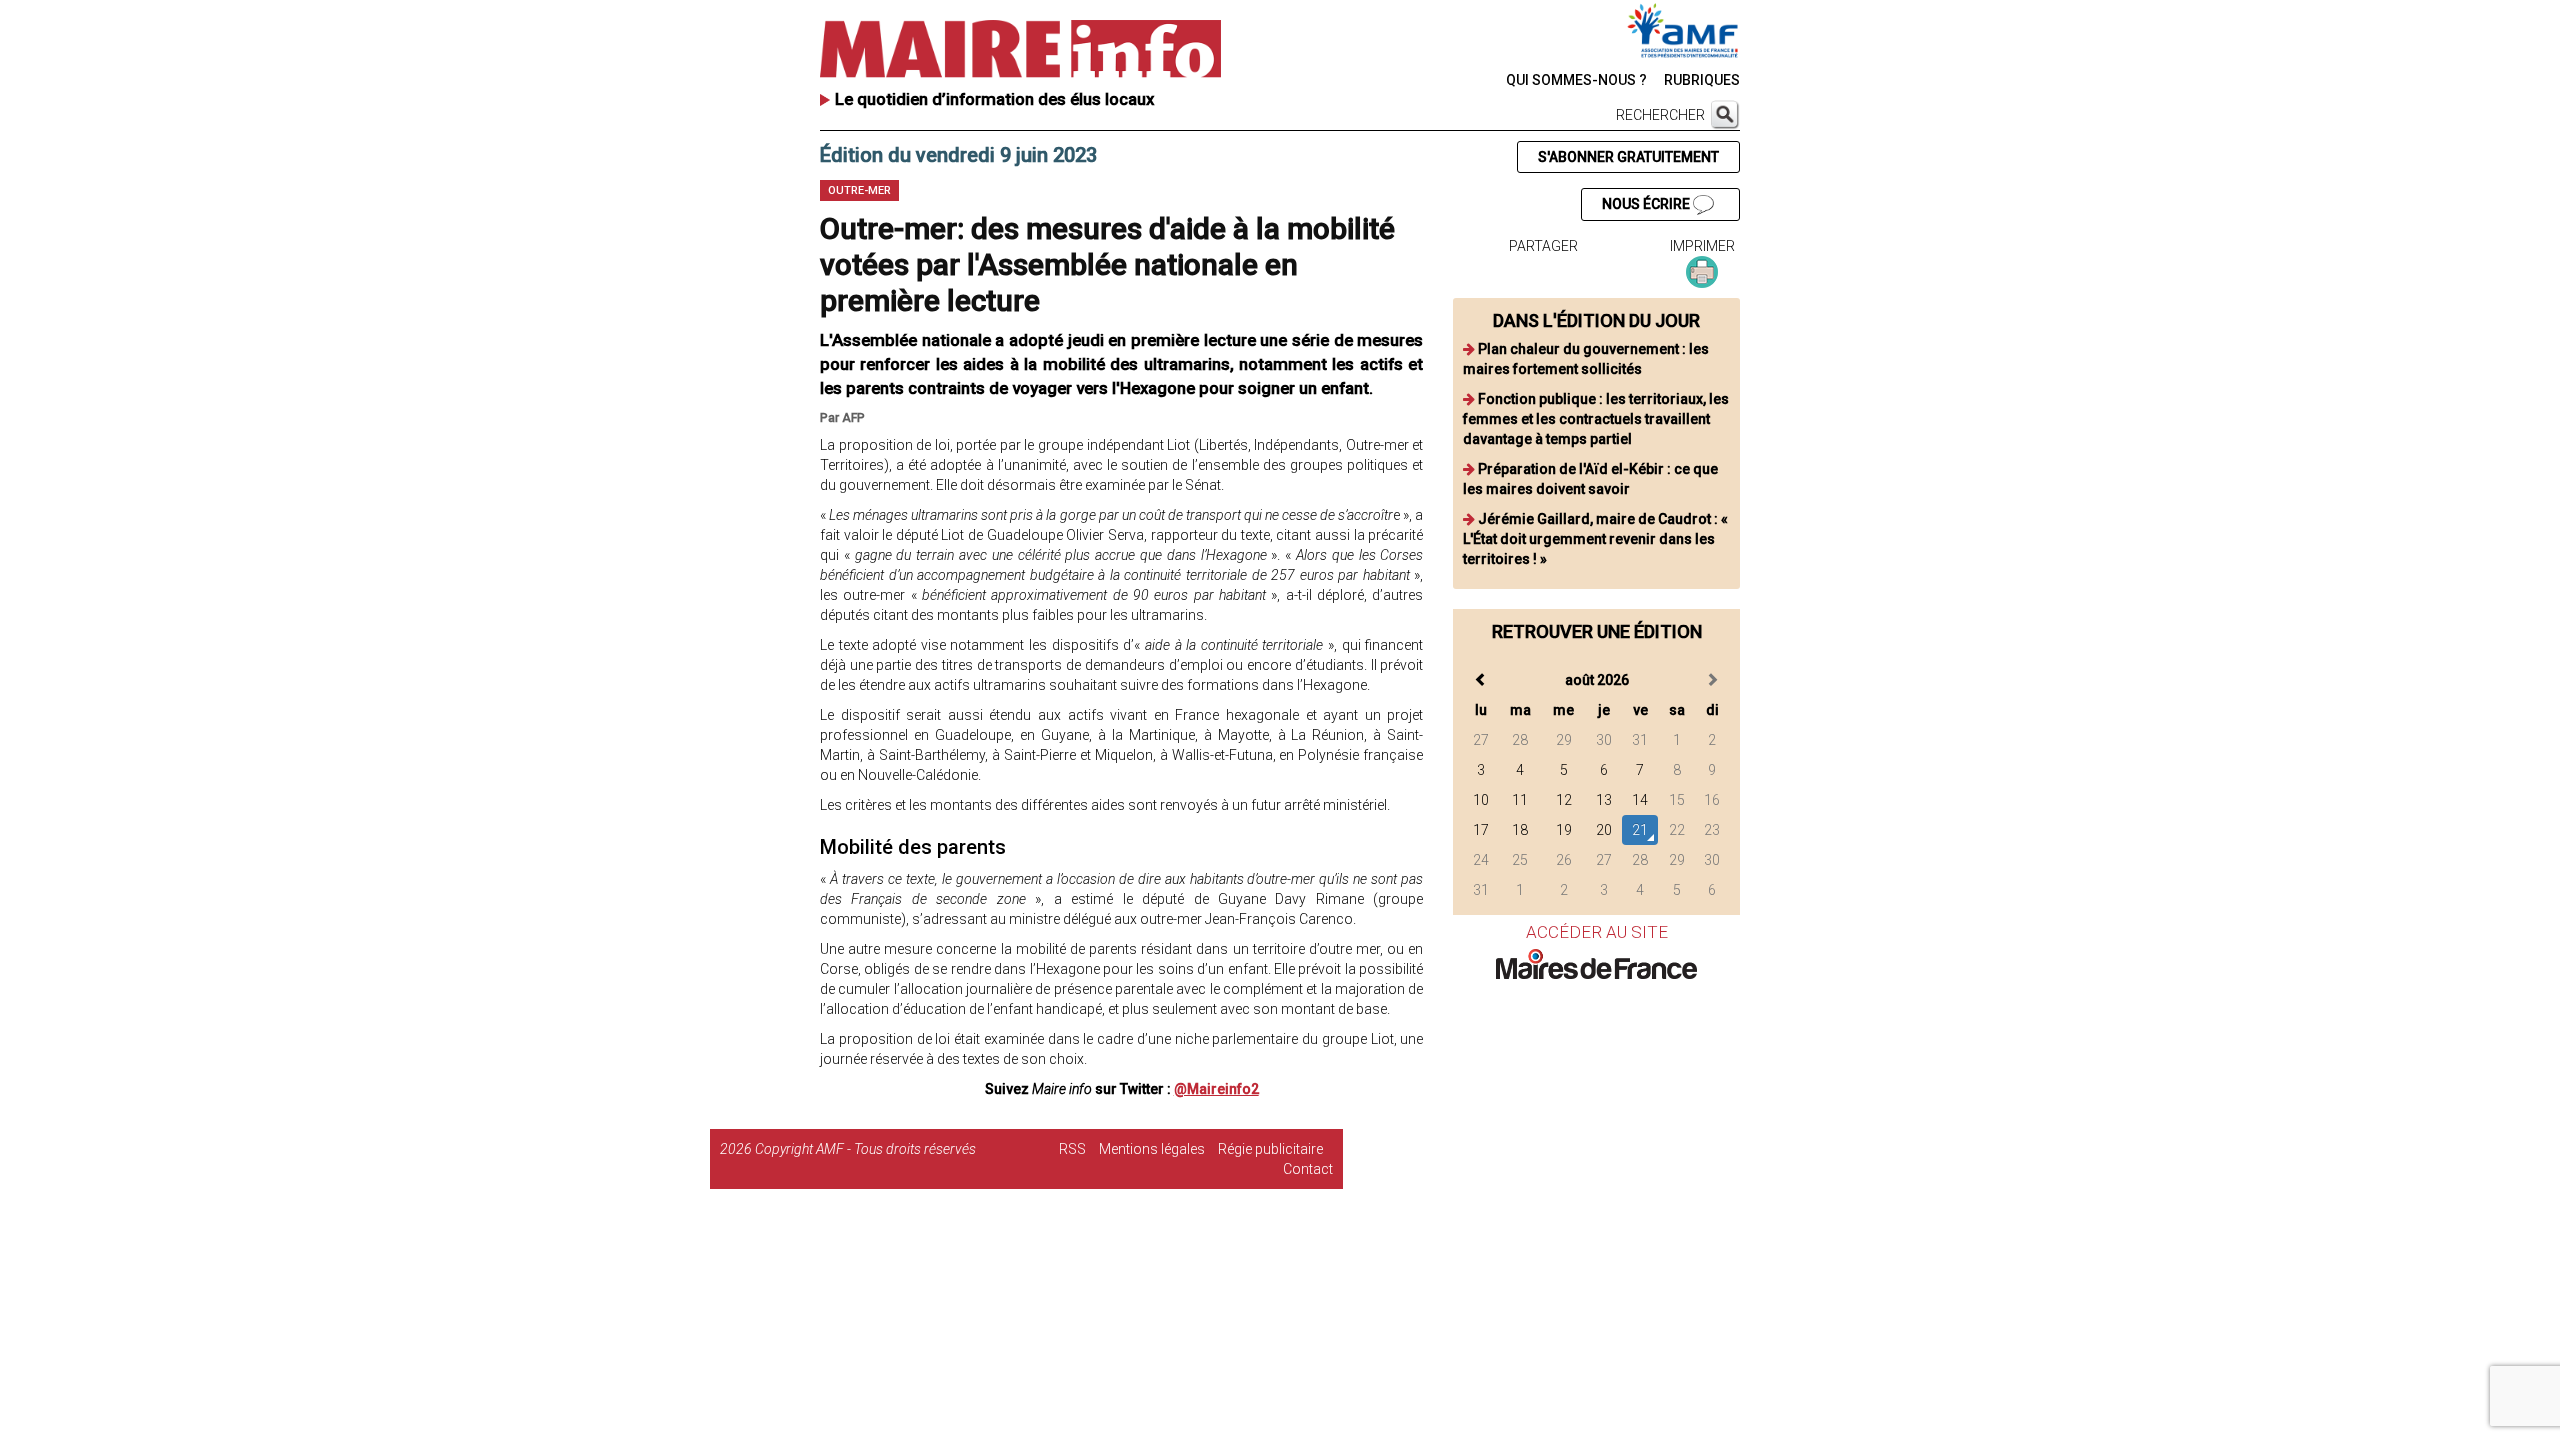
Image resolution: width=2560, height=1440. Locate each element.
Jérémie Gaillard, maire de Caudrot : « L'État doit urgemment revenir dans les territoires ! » (1595, 539)
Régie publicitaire (1270, 1149)
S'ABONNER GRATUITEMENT (1628, 157)
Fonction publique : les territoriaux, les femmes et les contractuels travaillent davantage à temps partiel (1596, 419)
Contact (1308, 1169)
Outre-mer (859, 190)
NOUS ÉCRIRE (1647, 204)
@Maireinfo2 (1216, 1089)
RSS (1072, 1149)
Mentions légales (1152, 1149)
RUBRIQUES (1702, 80)
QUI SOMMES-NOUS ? (1576, 80)
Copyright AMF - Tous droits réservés (865, 1149)
